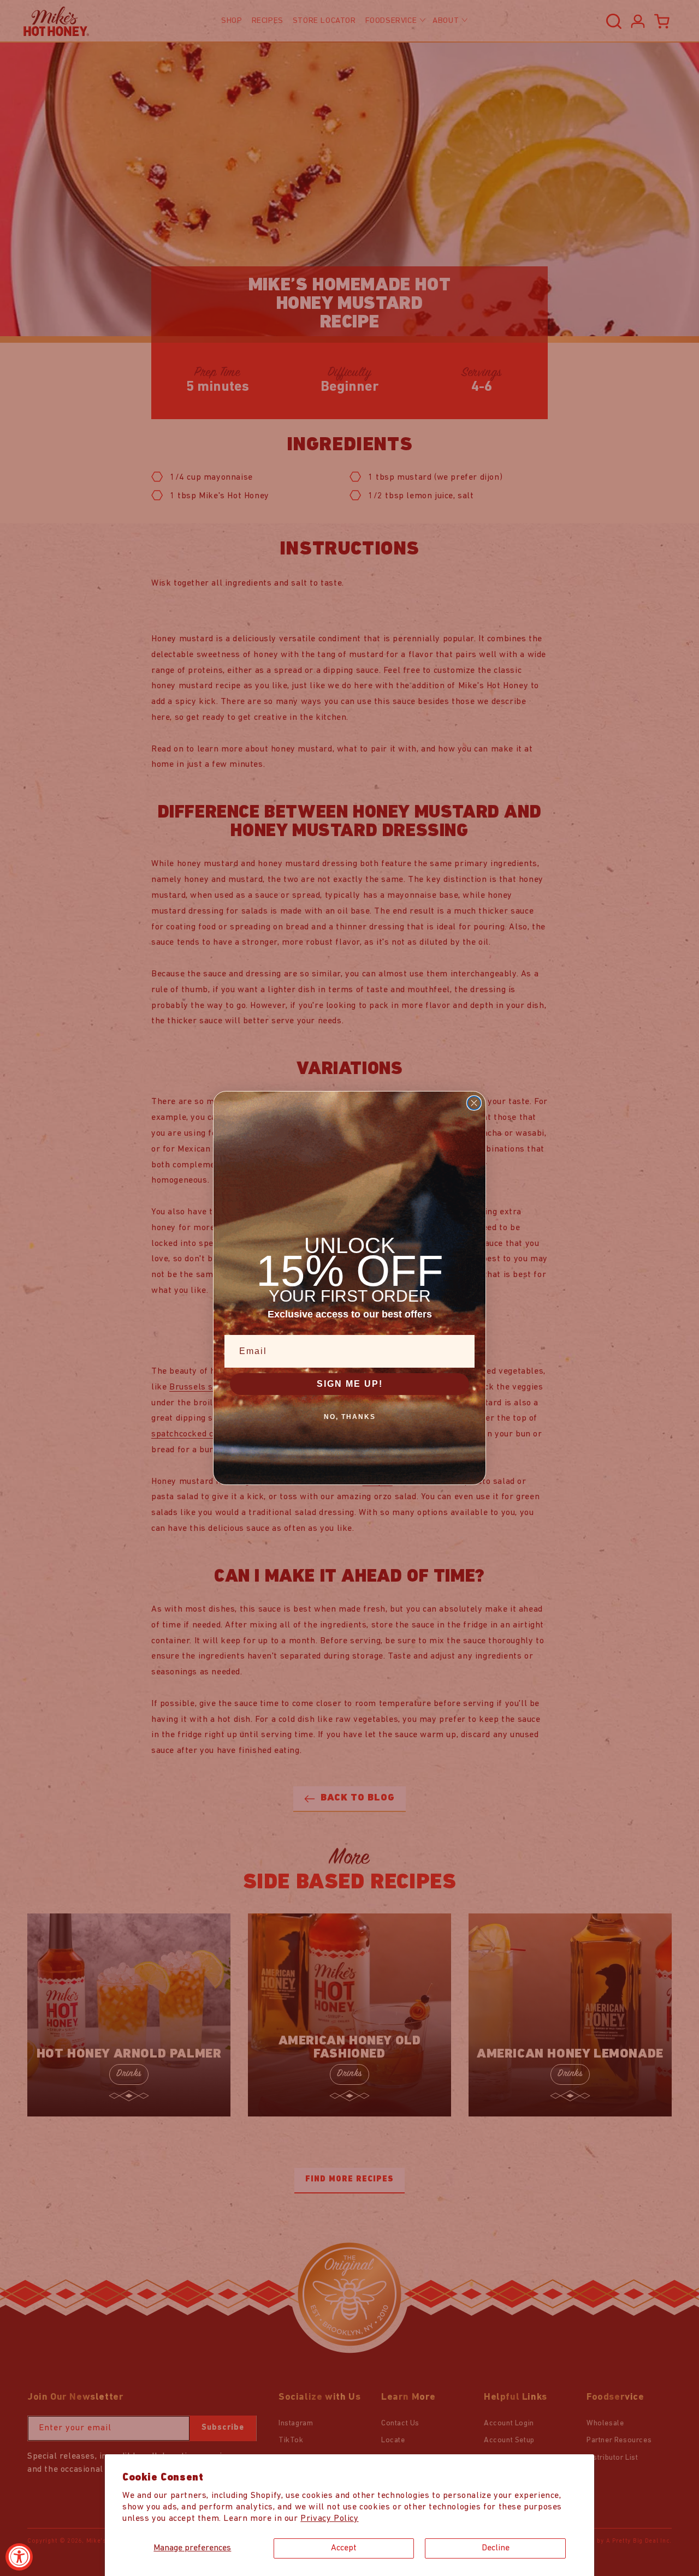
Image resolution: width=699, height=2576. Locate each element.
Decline (496, 2548)
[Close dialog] (474, 1103)
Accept (344, 2548)
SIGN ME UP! (350, 1384)
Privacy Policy (329, 2519)
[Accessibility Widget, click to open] (19, 2557)
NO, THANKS (350, 1417)
